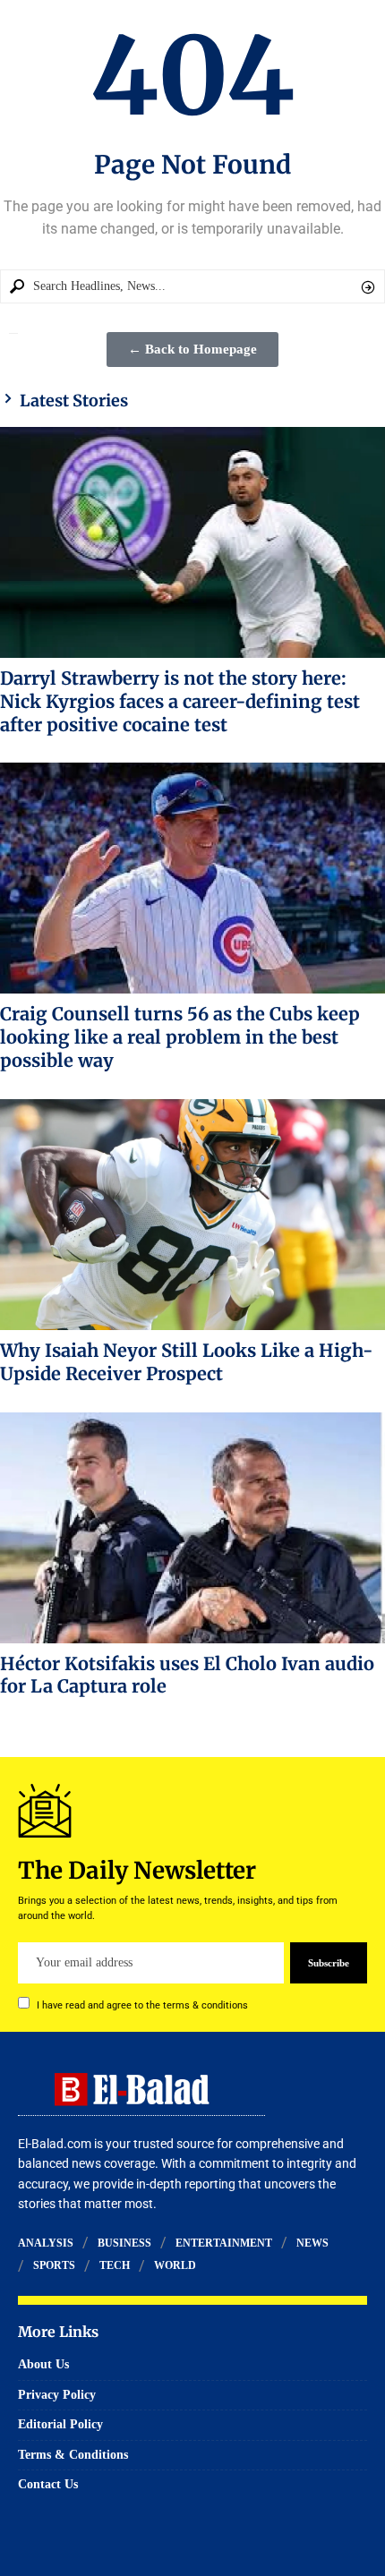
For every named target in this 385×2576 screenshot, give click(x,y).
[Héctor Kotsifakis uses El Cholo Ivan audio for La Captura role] (192, 1528)
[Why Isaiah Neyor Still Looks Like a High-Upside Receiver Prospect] (192, 1215)
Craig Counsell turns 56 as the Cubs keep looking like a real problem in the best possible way (180, 1037)
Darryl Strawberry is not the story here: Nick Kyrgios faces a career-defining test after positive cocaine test (180, 701)
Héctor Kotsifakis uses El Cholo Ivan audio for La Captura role (187, 1675)
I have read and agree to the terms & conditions (142, 2005)
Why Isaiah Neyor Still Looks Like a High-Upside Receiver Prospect (187, 1362)
